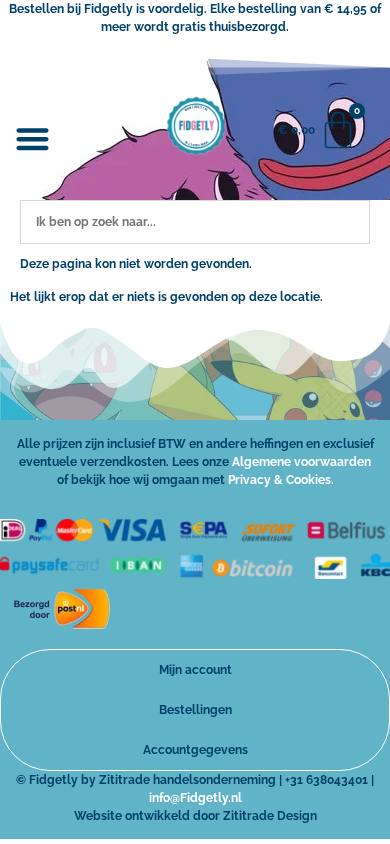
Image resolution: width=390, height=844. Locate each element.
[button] (33, 139)
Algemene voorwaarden (301, 462)
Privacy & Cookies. (281, 480)
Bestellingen (195, 710)
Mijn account (195, 670)
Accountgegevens (195, 750)
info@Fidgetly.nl (195, 798)
